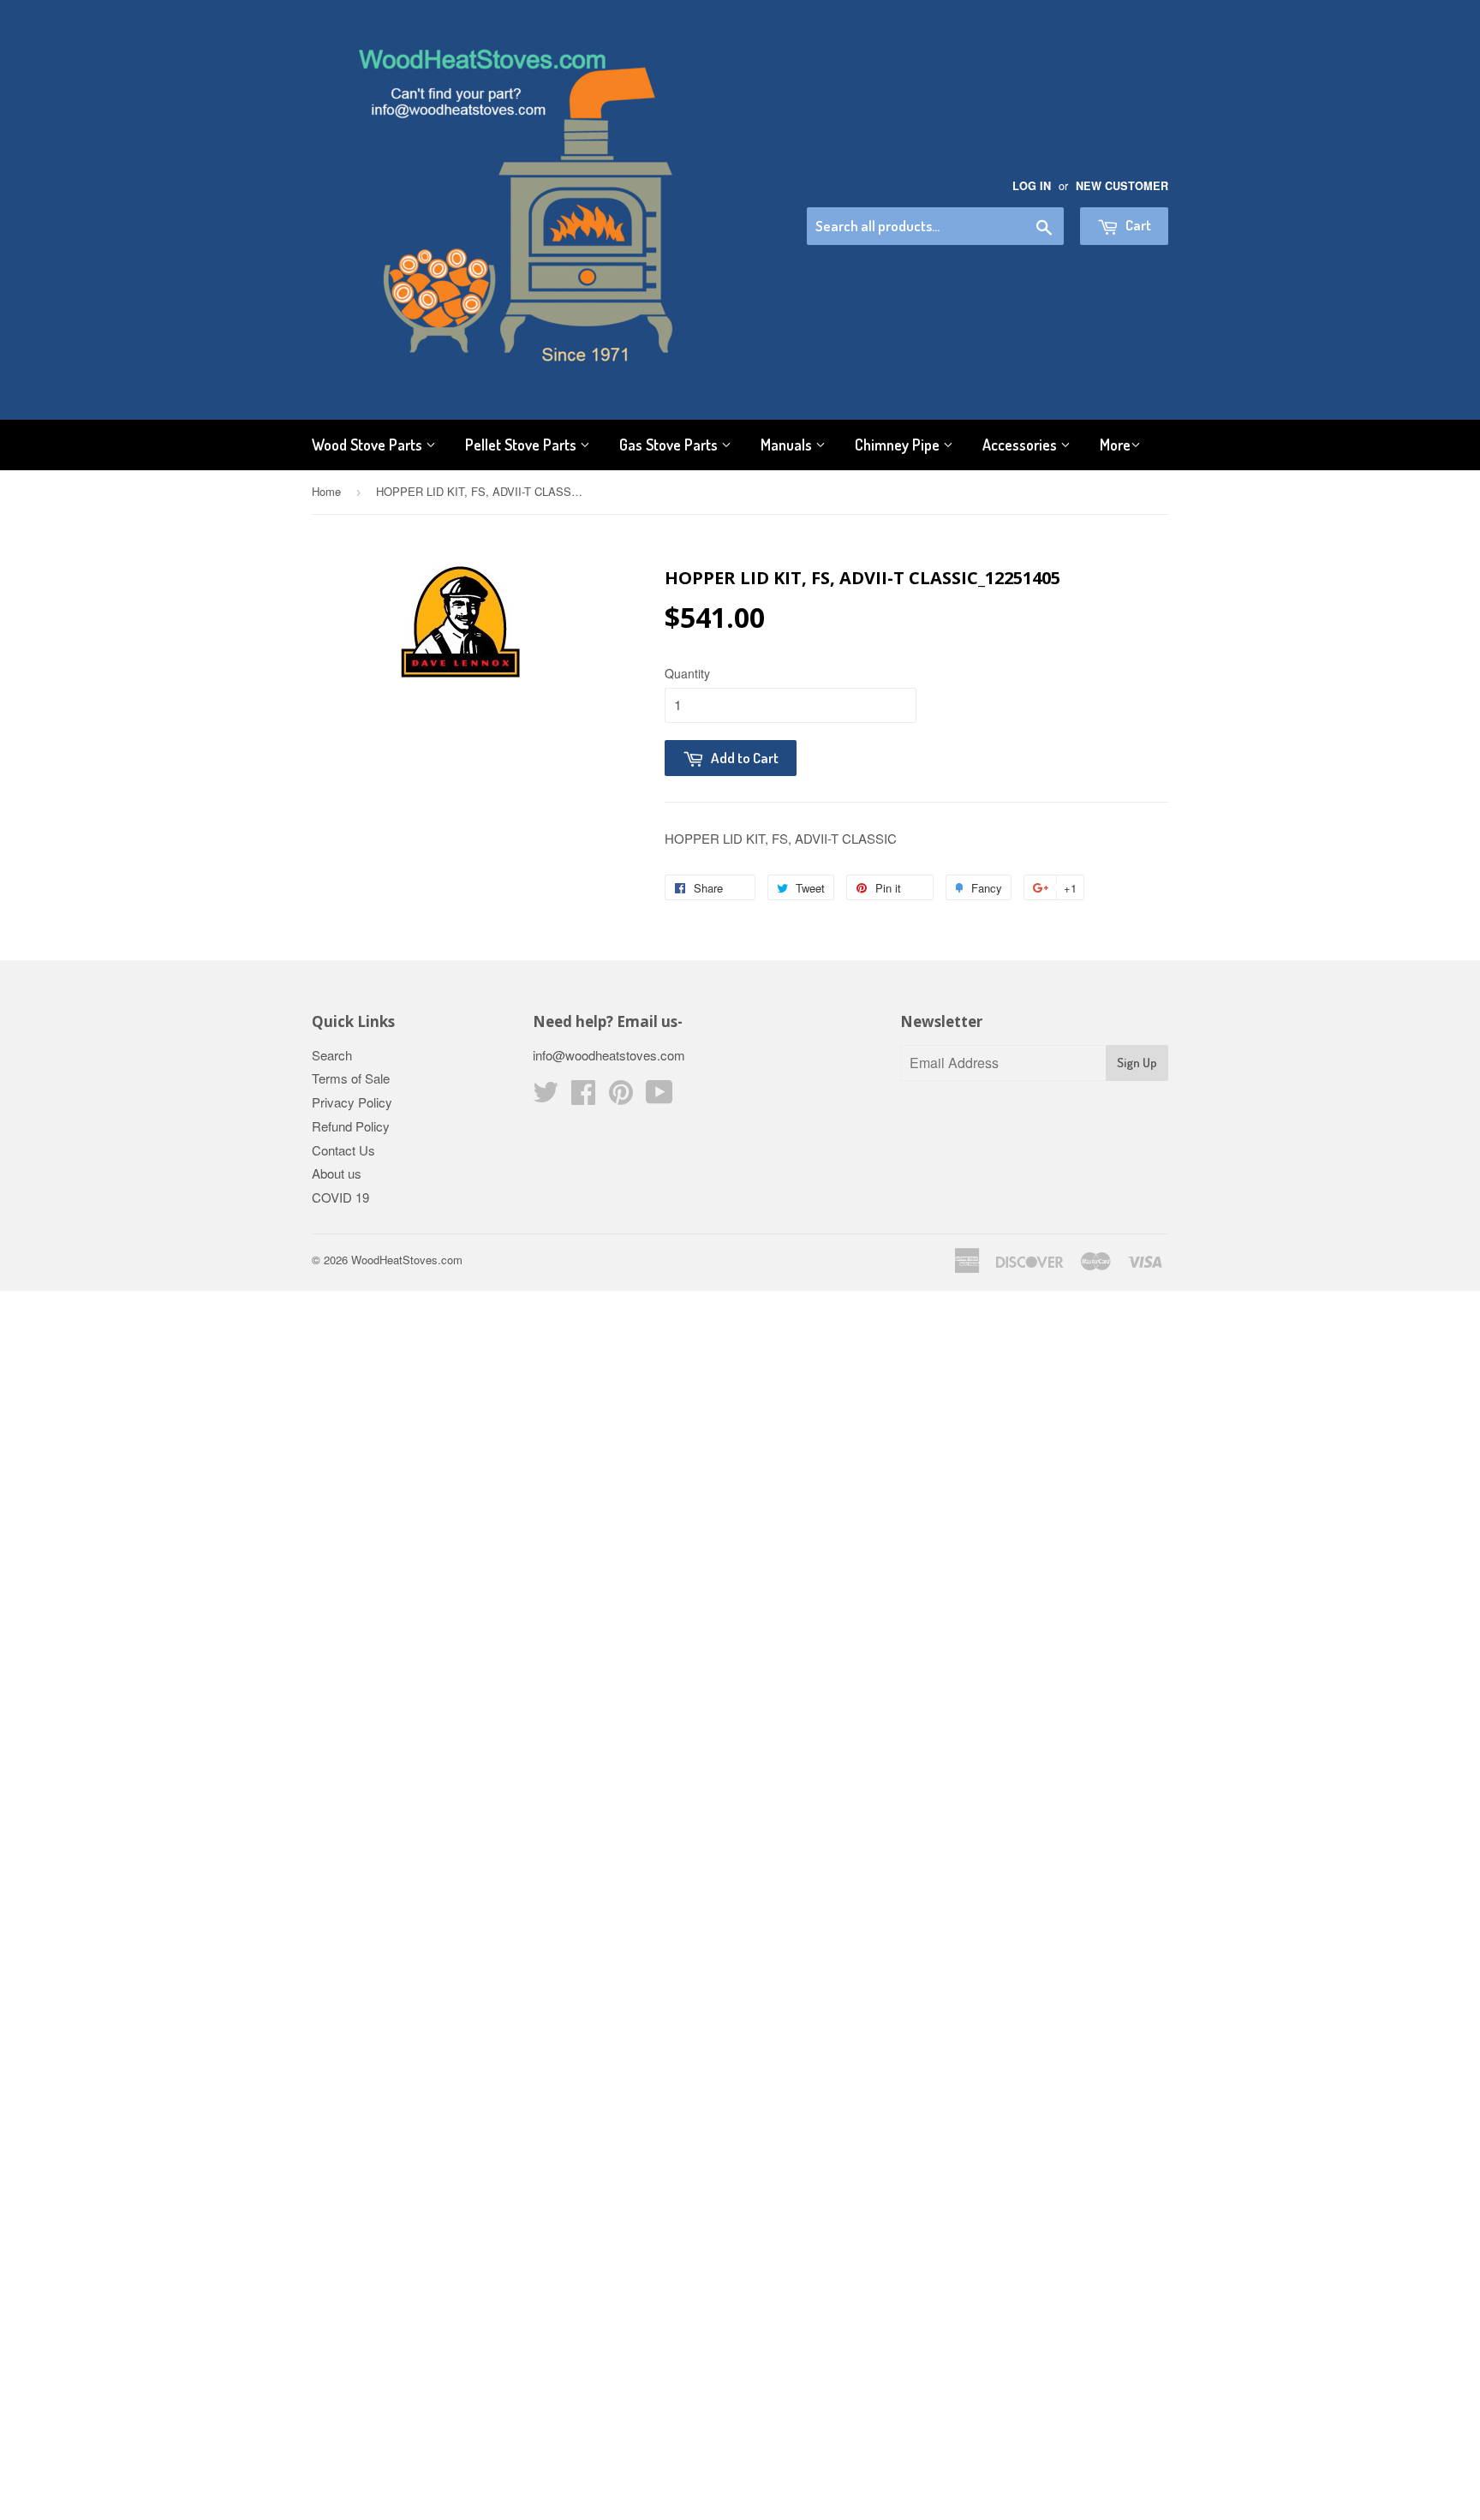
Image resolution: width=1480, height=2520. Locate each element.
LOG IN (1032, 186)
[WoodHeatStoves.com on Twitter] (546, 1097)
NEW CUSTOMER (1122, 186)
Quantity (687, 673)
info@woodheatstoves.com (609, 1055)
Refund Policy (351, 1126)
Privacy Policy (352, 1102)
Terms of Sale (351, 1078)
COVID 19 (340, 1197)
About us (337, 1173)
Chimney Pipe (899, 445)
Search (332, 1055)
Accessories (1021, 445)
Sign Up (1137, 1063)
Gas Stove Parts (670, 445)
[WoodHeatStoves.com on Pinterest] (621, 1097)
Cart (1137, 225)
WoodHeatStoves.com (407, 1260)
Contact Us (343, 1150)
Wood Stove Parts (369, 445)
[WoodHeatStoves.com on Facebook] (583, 1097)
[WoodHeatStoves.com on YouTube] (659, 1097)
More (1115, 445)
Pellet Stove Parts (522, 445)
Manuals (788, 445)
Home (326, 491)
